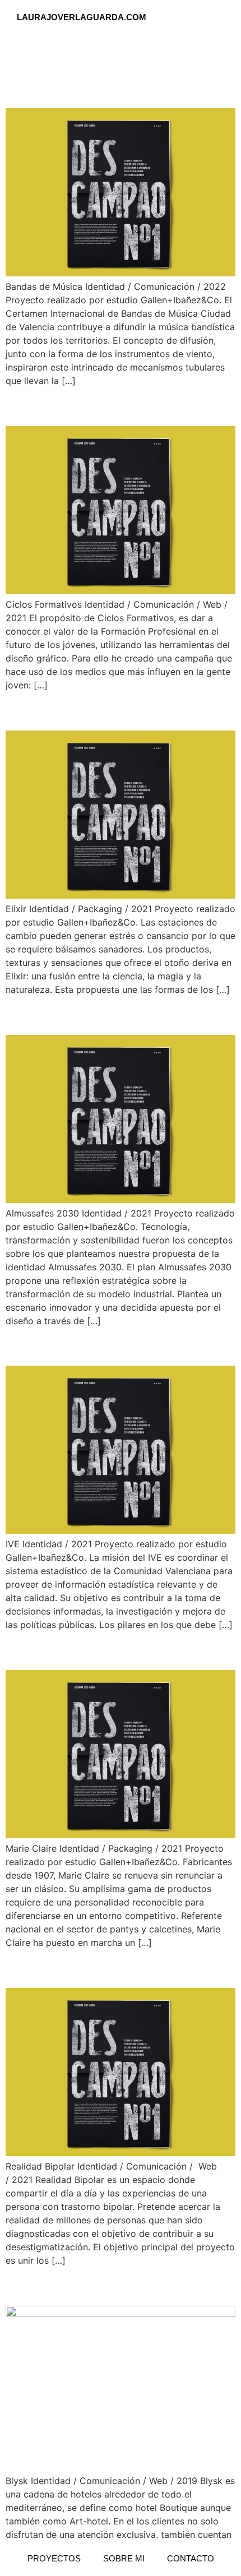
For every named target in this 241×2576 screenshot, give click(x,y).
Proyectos (54, 2558)
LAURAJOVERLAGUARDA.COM (82, 17)
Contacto (191, 2558)
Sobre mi (124, 2558)
